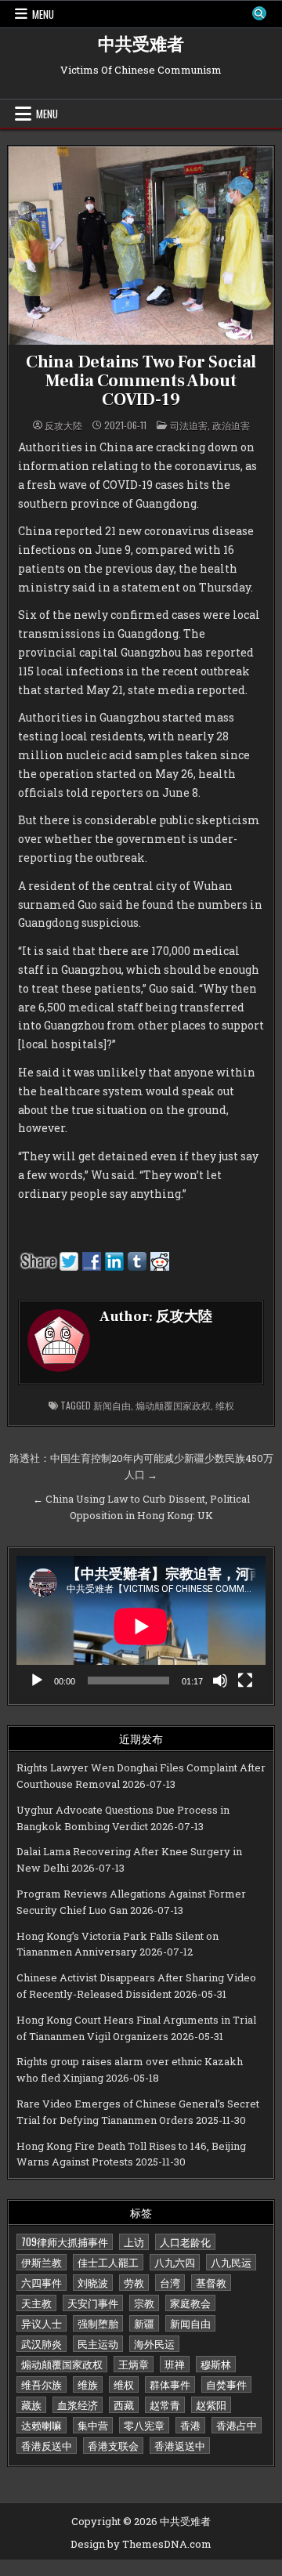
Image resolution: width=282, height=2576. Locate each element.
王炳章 (134, 2364)
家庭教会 (190, 2303)
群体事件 (170, 2384)
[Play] (37, 1681)
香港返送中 (180, 2445)
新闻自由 (112, 1405)
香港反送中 (47, 2445)
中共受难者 (141, 45)
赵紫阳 (211, 2404)
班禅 (175, 2364)
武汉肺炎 (42, 2343)
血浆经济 (78, 2404)
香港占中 (237, 2425)
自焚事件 (226, 2384)
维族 (88, 2384)
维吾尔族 (42, 2384)
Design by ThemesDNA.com (141, 2544)
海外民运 (154, 2343)
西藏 (124, 2404)
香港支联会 (113, 2445)
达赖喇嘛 (42, 2425)
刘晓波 (93, 2282)
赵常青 (165, 2404)
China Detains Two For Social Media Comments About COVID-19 (141, 381)
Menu (43, 14)
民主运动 (98, 2343)
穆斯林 (216, 2364)
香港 (190, 2425)
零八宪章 (144, 2425)
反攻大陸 (63, 425)
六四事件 (42, 2282)
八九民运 (231, 2262)
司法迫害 (189, 425)
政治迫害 (231, 425)
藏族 (31, 2404)
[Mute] (220, 1681)
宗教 (144, 2303)
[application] (141, 1626)
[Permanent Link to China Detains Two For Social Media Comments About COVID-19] (141, 246)
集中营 (93, 2425)
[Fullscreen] (245, 1681)
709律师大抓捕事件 (65, 2241)
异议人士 (42, 2323)
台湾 (170, 2282)
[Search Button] (259, 13)
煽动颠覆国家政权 (173, 1405)
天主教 (36, 2303)
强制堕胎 (98, 2323)
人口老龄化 (185, 2241)
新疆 (144, 2323)
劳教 (134, 2282)
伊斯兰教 (42, 2262)
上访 (134, 2241)
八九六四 (175, 2262)
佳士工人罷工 (108, 2262)
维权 (225, 1405)
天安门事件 (93, 2303)
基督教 (211, 2282)
